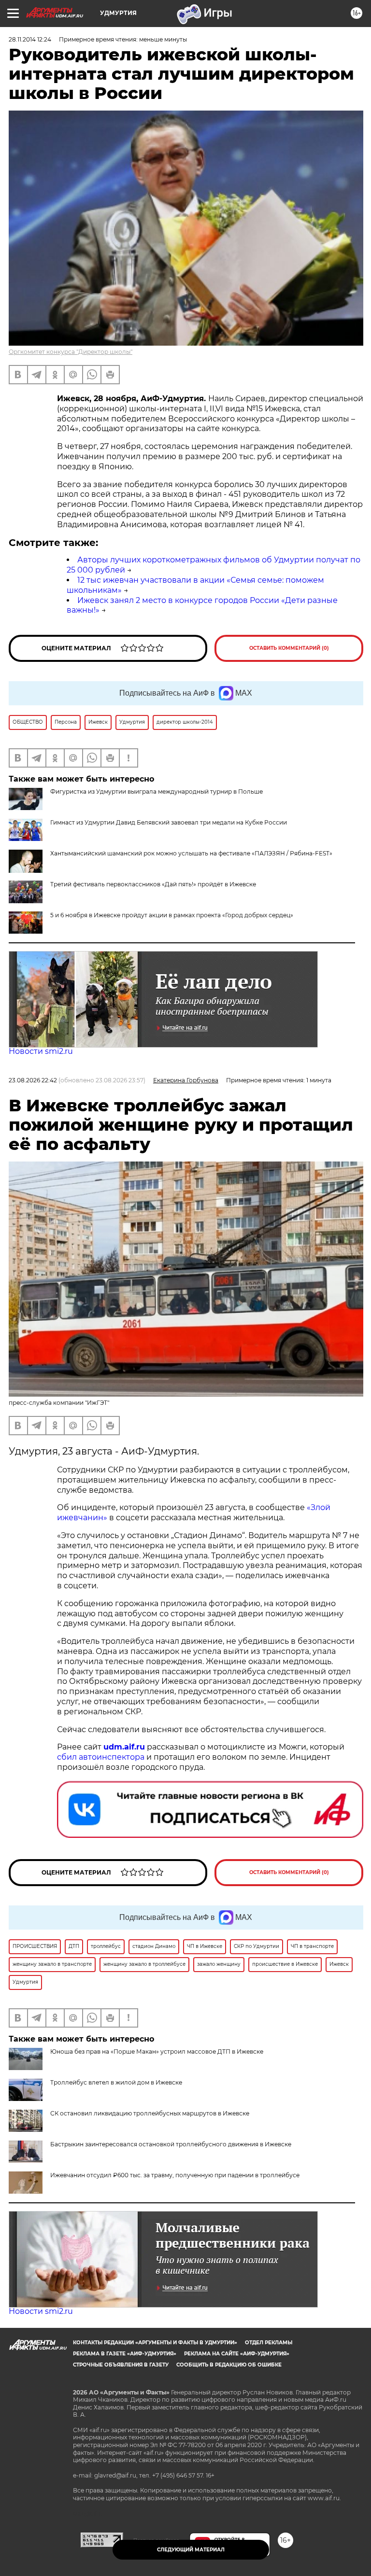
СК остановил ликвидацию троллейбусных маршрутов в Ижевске (150, 2113)
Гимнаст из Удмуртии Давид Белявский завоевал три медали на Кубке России (169, 822)
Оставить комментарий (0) (289, 648)
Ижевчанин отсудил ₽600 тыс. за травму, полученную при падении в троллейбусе (175, 2175)
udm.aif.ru (124, 1747)
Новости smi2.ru (41, 1051)
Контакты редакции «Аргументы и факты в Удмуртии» (155, 2343)
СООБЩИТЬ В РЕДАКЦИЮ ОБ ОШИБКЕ (229, 2365)
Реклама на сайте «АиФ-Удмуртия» (237, 2354)
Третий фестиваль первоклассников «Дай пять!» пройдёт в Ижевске (153, 884)
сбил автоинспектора (101, 1757)
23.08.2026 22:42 (33, 1080)
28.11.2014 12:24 (30, 39)
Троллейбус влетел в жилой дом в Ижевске (116, 2082)
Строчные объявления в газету (121, 2365)
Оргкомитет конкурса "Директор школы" (71, 352)
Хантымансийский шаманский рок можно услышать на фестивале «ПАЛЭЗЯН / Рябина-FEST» (191, 853)
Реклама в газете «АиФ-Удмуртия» (125, 2354)
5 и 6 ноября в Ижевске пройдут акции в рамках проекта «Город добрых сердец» (172, 915)
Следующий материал (191, 2550)
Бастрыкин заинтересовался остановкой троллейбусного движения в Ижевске (171, 2144)
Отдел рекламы (269, 2343)
